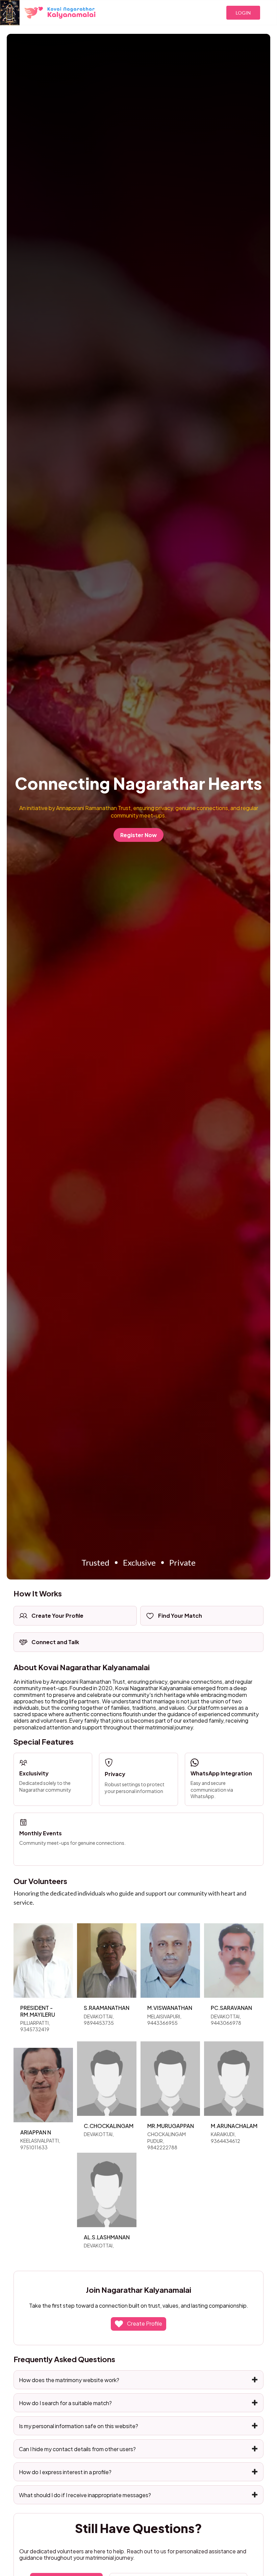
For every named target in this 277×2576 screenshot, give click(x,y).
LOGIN (243, 13)
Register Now (138, 835)
